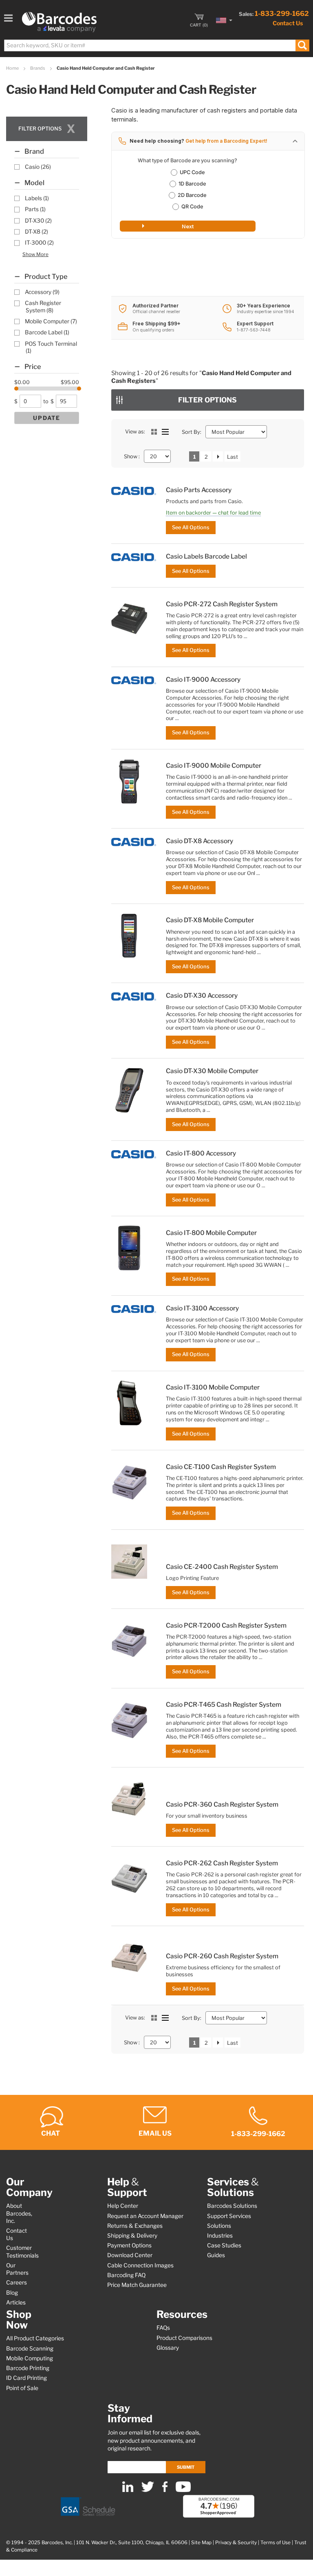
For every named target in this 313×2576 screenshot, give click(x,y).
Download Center (130, 2255)
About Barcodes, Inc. (19, 2213)
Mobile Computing (30, 2358)
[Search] (302, 45)
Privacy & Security (236, 2543)
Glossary (168, 2348)
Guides (216, 2255)
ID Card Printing (26, 2378)
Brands (38, 68)
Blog (12, 2293)
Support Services (229, 2216)
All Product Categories (35, 2338)
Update (47, 418)
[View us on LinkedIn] (128, 2490)
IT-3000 (39, 243)
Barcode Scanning (30, 2348)
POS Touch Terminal (51, 347)
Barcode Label (47, 332)
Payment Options (129, 2245)
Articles (16, 2302)
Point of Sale (22, 2388)
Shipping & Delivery (132, 2236)
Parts (35, 209)
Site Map (201, 2543)
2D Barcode (192, 195)
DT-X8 (36, 232)
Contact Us (288, 23)
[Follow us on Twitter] (148, 2490)
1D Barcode (192, 184)
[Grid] (154, 432)
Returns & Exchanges (135, 2226)
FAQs (163, 2328)
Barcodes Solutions (232, 2206)
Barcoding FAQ (126, 2275)
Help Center (123, 2206)
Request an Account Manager (145, 2216)
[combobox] (156, 45)
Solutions (219, 2226)
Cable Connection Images (140, 2265)
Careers (17, 2282)
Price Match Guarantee (137, 2285)
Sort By (191, 432)
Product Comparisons (184, 2338)
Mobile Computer (51, 321)
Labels (37, 198)
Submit (186, 2467)
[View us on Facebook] (165, 2490)
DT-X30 (38, 221)
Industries (220, 2236)
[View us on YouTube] (183, 2490)
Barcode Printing (28, 2368)
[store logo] (59, 22)
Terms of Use (276, 2543)
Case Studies (224, 2245)
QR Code (192, 207)
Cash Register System (43, 306)
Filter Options (207, 400)
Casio (38, 167)
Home (13, 68)
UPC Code (192, 172)
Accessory (42, 292)
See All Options (191, 527)
